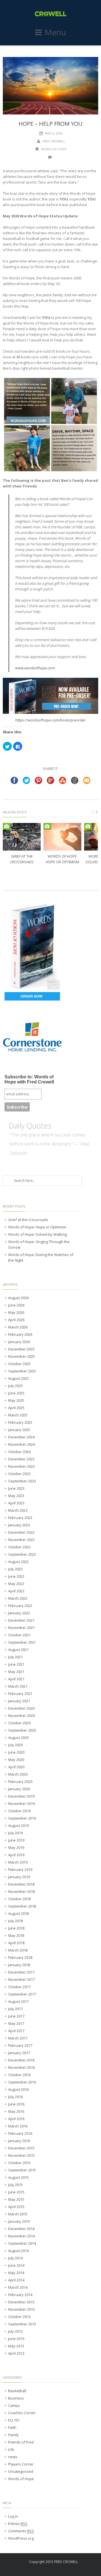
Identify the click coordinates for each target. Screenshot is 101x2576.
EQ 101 (14, 2420)
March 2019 (18, 1862)
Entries (18, 2524)
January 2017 (19, 2053)
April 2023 (16, 1503)
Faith (12, 2427)
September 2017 (22, 1994)
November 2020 (21, 1716)
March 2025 (18, 1415)
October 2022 (19, 1547)
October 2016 (19, 2075)
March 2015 (18, 2214)
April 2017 (16, 2031)
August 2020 (18, 1738)
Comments (21, 2531)
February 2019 (20, 1869)
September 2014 (22, 2243)
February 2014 (20, 2295)
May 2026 (16, 1312)
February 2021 (20, 1694)
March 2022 (18, 1598)
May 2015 (16, 2199)
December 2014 (21, 2229)
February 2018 (20, 1957)
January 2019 (19, 1877)
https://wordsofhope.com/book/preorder (51, 720)
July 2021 (15, 1657)
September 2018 (22, 1906)
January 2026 (19, 1342)
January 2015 (19, 2221)
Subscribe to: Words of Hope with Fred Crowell (29, 1079)
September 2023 (22, 1481)
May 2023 (16, 1496)
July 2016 (15, 2097)
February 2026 (20, 1334)
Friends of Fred (21, 2442)
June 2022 (16, 1576)
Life (11, 2449)
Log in (13, 2516)
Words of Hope (54, 149)
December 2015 (21, 2148)
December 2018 (21, 1884)
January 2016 (19, 2141)
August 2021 (18, 1650)
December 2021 (21, 1620)
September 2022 (22, 1554)
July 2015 (15, 2185)
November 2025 (21, 1356)
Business (16, 2398)
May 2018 (16, 1935)
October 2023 (19, 1474)
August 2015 (18, 2177)
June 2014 (16, 2265)
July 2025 (15, 1386)
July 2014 (15, 2258)
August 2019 (18, 1826)
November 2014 (21, 2236)
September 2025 (22, 1371)
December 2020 (21, 1708)
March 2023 (18, 1510)
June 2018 (16, 1928)
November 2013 (21, 2309)
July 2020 (15, 1745)
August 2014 (18, 2251)
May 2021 (16, 1672)
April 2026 (16, 1320)
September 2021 (22, 1642)
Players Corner (21, 2464)
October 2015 (19, 2163)
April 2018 (16, 1943)
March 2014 (18, 2287)
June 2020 (16, 1752)
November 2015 (21, 2155)
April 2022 (16, 1591)
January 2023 (19, 1525)
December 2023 (21, 1459)
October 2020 (19, 1723)
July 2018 (15, 1921)
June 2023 (16, 1488)
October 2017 (19, 1987)
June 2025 (16, 1393)
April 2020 (16, 1767)
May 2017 (16, 2023)
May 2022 (16, 1584)
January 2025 (19, 1430)
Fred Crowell (54, 141)
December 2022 (21, 1532)
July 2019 (15, 1833)
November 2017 (21, 1979)
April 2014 (16, 2280)
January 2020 (19, 1789)
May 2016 (16, 2111)
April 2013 (16, 2353)
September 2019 (22, 1818)
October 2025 (19, 1364)
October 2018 (19, 1899)
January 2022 (19, 1613)
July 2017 (15, 2009)
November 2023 (21, 1466)
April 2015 (16, 2207)
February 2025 (20, 1422)
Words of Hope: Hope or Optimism (37, 1227)
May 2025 (16, 1400)
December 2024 (21, 1437)
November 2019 (21, 1804)
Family (13, 2435)
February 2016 (20, 2133)
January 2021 (19, 1701)
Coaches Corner (22, 2413)
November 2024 (21, 1444)
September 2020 (22, 1730)
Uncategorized (21, 2471)
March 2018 (18, 1950)
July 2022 (15, 1569)
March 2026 (18, 1327)
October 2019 (19, 1811)
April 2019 (16, 1855)
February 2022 (20, 1606)
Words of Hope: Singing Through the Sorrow (39, 1244)
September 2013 (22, 2324)
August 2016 (18, 2089)
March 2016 (18, 2126)
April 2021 (16, 1679)
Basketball (17, 2391)
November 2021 (21, 1628)
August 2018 (18, 1913)
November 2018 (21, 1891)
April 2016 (16, 2119)
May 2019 (16, 1847)
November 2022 (21, 1540)
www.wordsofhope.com (35, 668)
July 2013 (15, 2331)
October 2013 (19, 2317)
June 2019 (16, 1840)
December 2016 (21, 2060)
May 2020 (16, 1760)
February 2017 (20, 2045)
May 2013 (16, 2346)
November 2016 (21, 2067)
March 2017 (18, 2038)
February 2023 (20, 1518)
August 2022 (18, 1562)
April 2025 (16, 1408)
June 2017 (16, 2016)
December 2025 (21, 1349)
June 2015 (16, 2192)
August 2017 (18, 2001)
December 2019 (21, 1796)
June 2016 (16, 2104)
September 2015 (22, 2170)
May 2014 (16, 2273)
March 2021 (18, 1686)
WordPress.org (21, 2538)
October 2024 (19, 1452)
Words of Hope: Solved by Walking (37, 1234)
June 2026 (16, 1305)
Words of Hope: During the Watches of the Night (41, 1257)
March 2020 (18, 1774)
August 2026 (18, 1298)
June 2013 (16, 2339)
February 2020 (20, 1782)
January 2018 (19, 1965)
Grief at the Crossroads (28, 1220)
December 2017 (21, 1972)
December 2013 (21, 2302)
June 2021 (16, 1664)
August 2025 (18, 1378)
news (13, 2457)
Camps (14, 2405)
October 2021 (19, 1635)
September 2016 (22, 2082)
